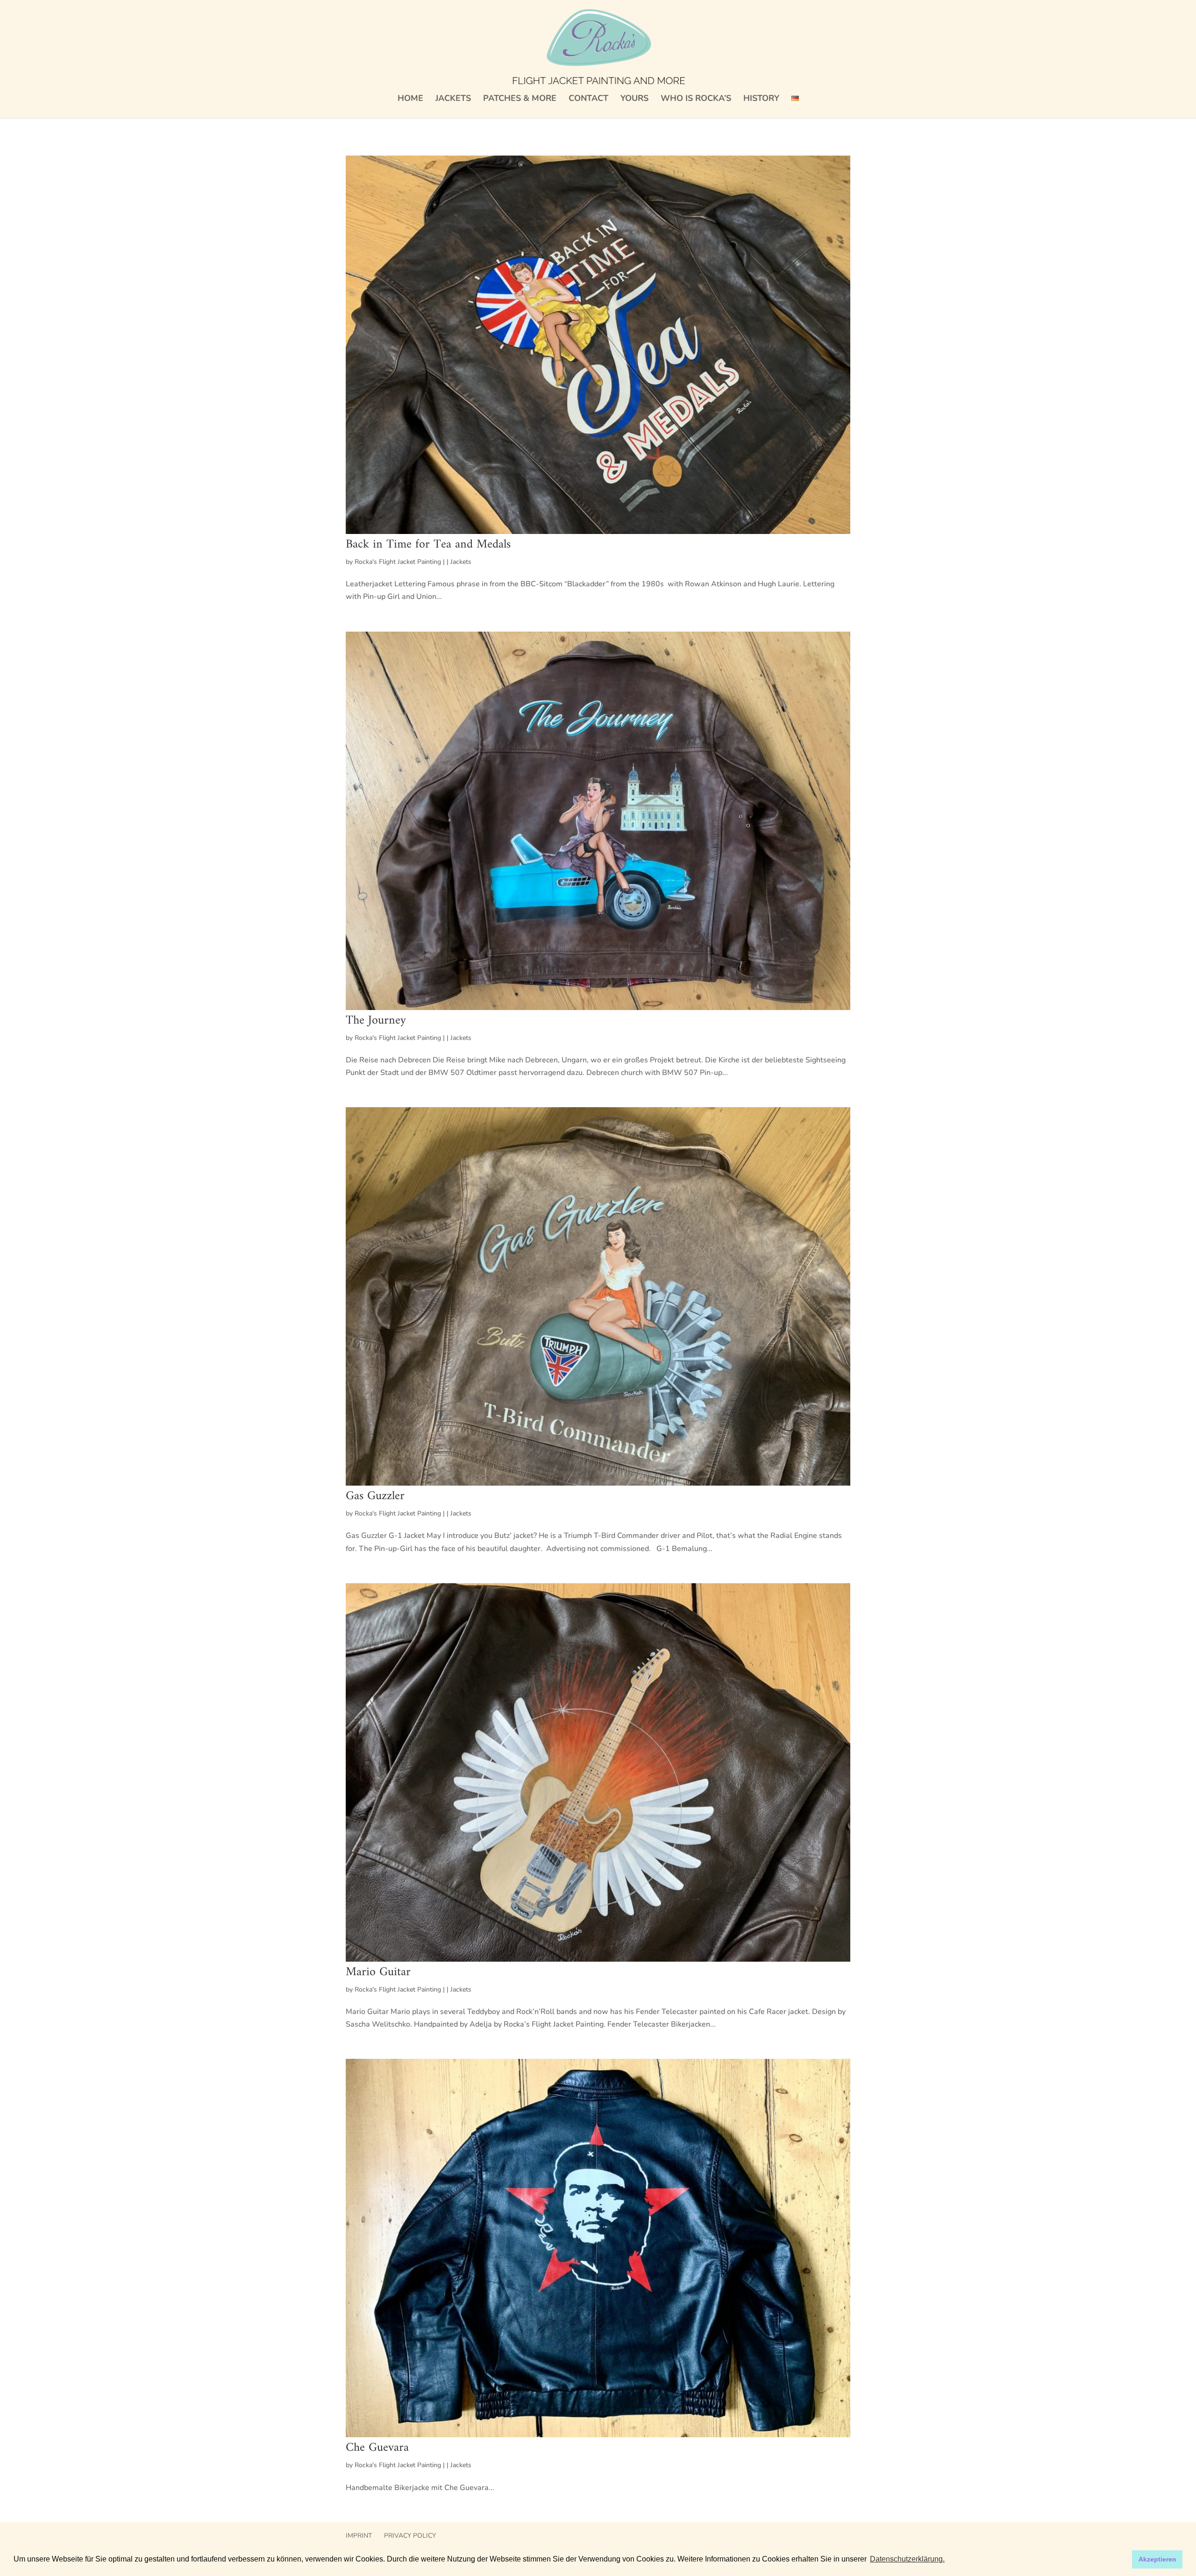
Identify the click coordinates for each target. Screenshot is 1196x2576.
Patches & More (520, 99)
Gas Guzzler (375, 1496)
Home (410, 99)
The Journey (376, 1021)
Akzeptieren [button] (1157, 2559)
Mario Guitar (378, 1972)
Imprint (359, 2536)
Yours (634, 99)
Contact (588, 99)
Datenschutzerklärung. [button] (907, 2559)
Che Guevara (377, 2448)
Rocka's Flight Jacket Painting (398, 562)
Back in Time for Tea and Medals (428, 544)
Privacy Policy (410, 2536)
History (761, 99)
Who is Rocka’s (696, 99)
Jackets (453, 99)
